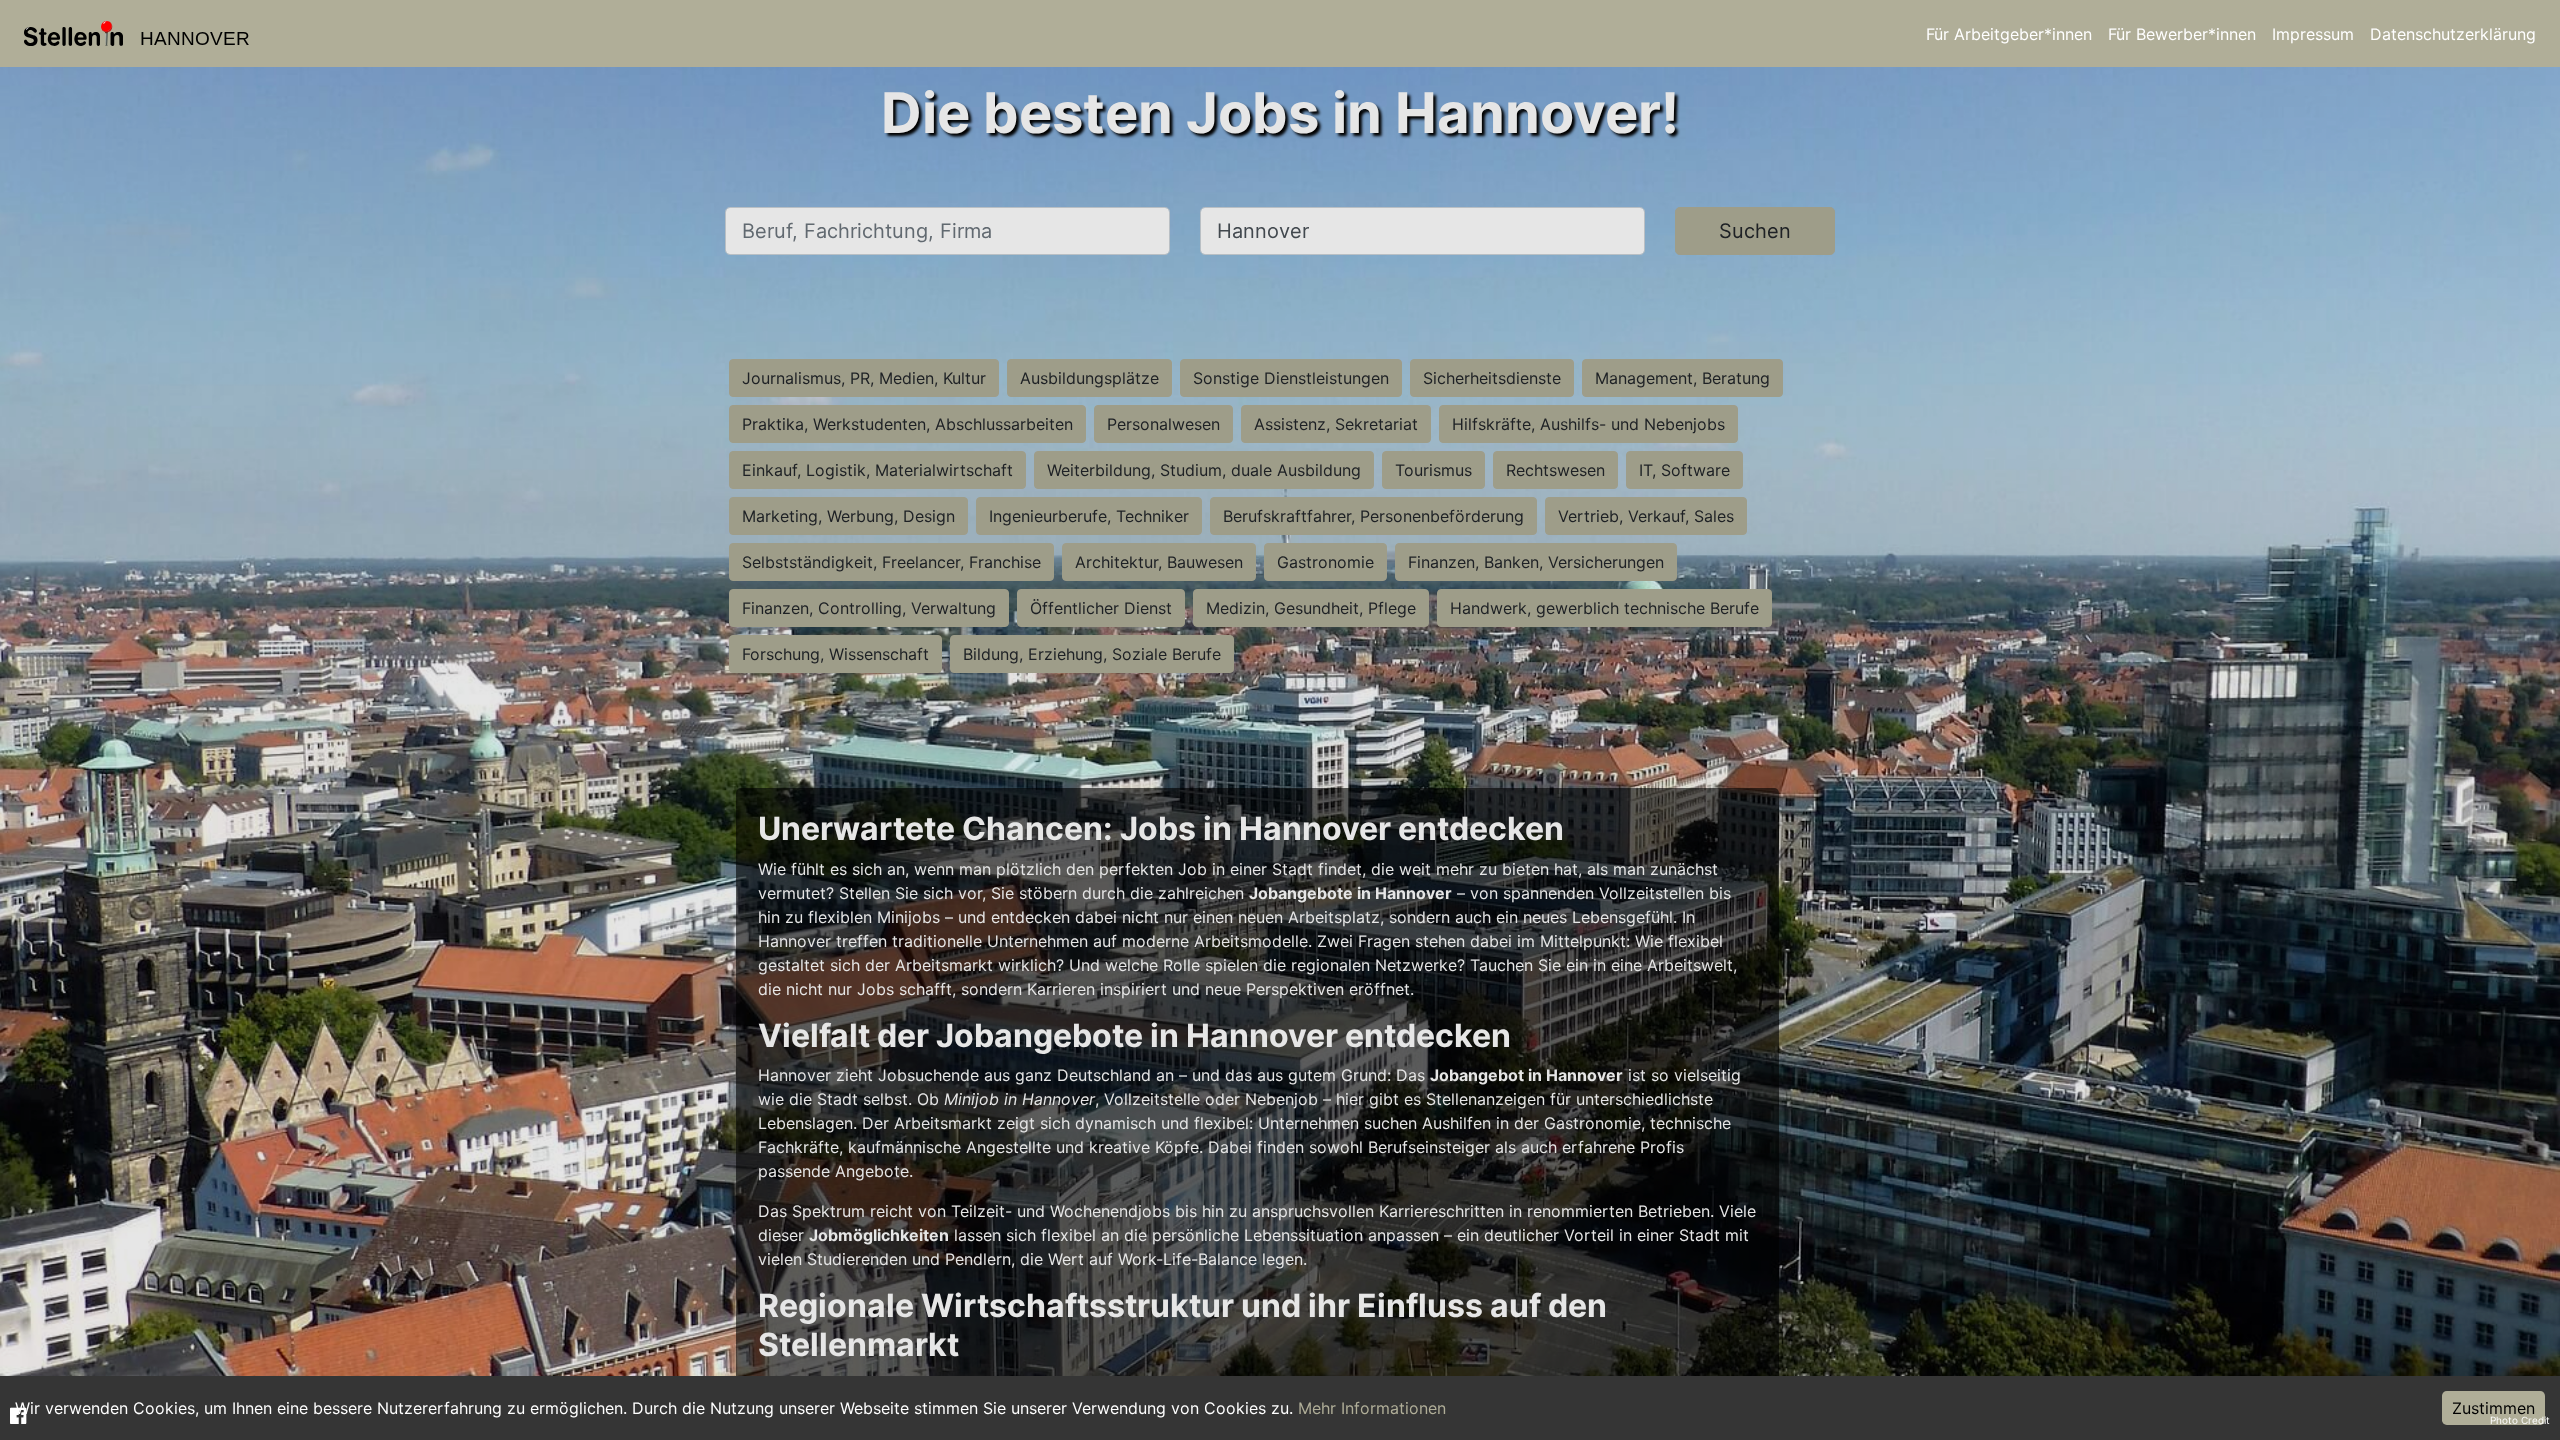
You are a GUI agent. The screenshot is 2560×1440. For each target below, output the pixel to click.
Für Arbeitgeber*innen (2009, 34)
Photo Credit (2520, 1420)
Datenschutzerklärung (2453, 34)
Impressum (2313, 34)
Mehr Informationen (1372, 1408)
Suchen (1755, 231)
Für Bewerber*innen (2182, 34)
